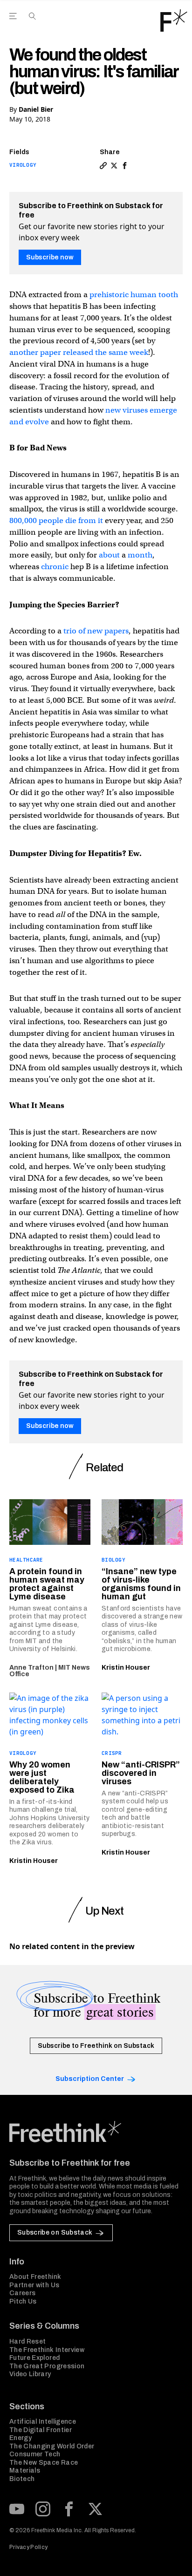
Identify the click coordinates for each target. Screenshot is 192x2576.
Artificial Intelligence (43, 2422)
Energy (21, 2438)
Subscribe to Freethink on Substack (96, 2046)
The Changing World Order (52, 2446)
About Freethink (35, 2277)
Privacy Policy (28, 2547)
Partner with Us (34, 2285)
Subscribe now (50, 257)
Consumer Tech (35, 2454)
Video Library (30, 2374)
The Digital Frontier (41, 2430)
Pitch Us (23, 2301)
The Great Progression (47, 2366)
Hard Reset (28, 2342)
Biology (113, 1560)
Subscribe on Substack (55, 2233)
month (139, 555)
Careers (22, 2293)
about (108, 555)
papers (116, 631)
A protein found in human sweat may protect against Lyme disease (47, 1584)
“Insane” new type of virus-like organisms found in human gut (141, 1584)
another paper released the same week (79, 352)
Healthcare (26, 1560)
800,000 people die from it (56, 520)
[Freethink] (174, 20)
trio (69, 631)
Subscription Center (90, 2079)
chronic (54, 567)
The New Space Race (44, 2463)
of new (89, 631)
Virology (23, 165)
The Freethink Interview (47, 2350)
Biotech (22, 2479)
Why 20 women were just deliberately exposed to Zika (42, 1777)
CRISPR (112, 1753)
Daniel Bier (36, 109)
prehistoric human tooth (133, 295)
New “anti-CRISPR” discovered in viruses (141, 1773)
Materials (25, 2471)
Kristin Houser (126, 1668)
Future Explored (34, 2358)
